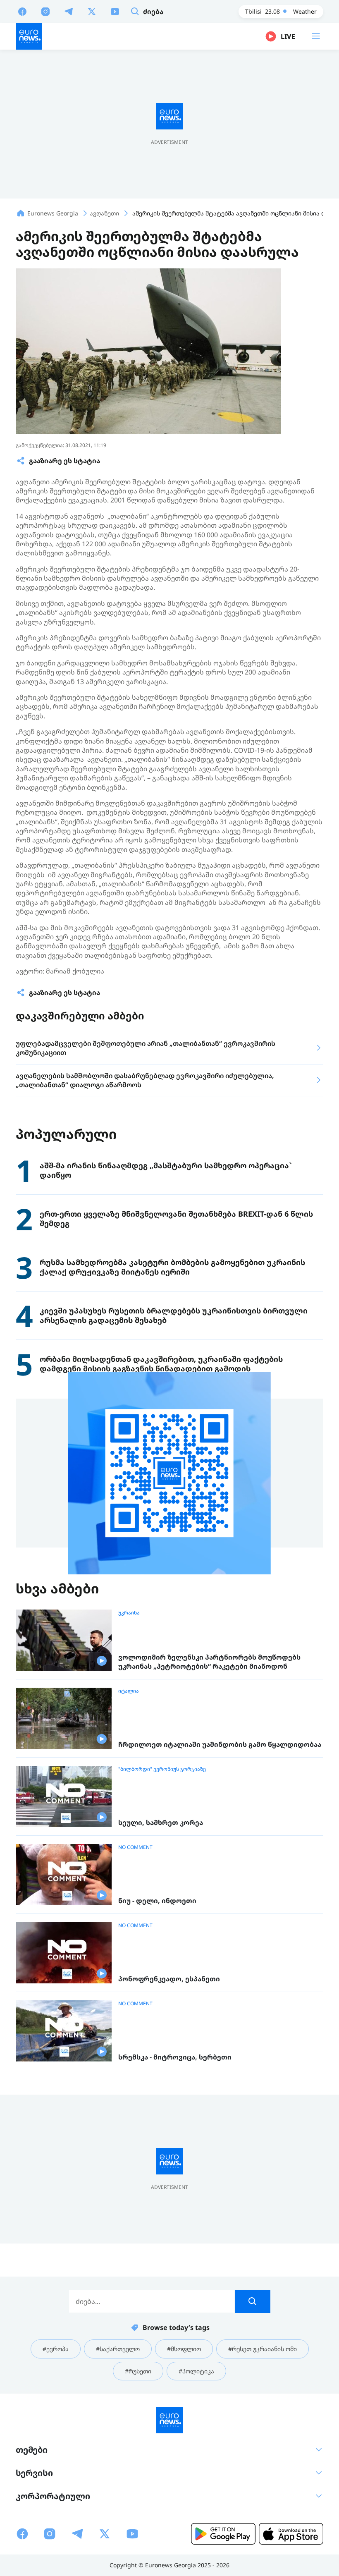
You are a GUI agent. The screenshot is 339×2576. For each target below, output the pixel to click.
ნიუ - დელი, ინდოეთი (157, 1901)
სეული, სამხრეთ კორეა (161, 1823)
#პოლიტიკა (196, 2371)
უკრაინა (129, 1613)
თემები (32, 2450)
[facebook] (22, 11)
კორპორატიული (53, 2496)
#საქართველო (118, 2349)
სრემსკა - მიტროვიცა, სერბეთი (175, 2057)
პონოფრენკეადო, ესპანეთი (169, 1979)
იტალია (129, 1691)
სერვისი (34, 2473)
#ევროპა (56, 2349)
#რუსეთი (138, 2371)
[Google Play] (223, 2534)
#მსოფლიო (184, 2349)
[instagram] (45, 11)
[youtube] (115, 11)
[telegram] (69, 11)
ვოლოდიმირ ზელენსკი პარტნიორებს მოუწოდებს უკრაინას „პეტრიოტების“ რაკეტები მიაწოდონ (209, 1662)
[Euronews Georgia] (29, 36)
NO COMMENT (135, 1847)
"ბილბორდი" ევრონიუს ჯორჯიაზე (162, 1769)
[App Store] (291, 2534)
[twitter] (92, 11)
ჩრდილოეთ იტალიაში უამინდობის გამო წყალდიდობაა (220, 1745)
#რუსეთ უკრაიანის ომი (263, 2349)
